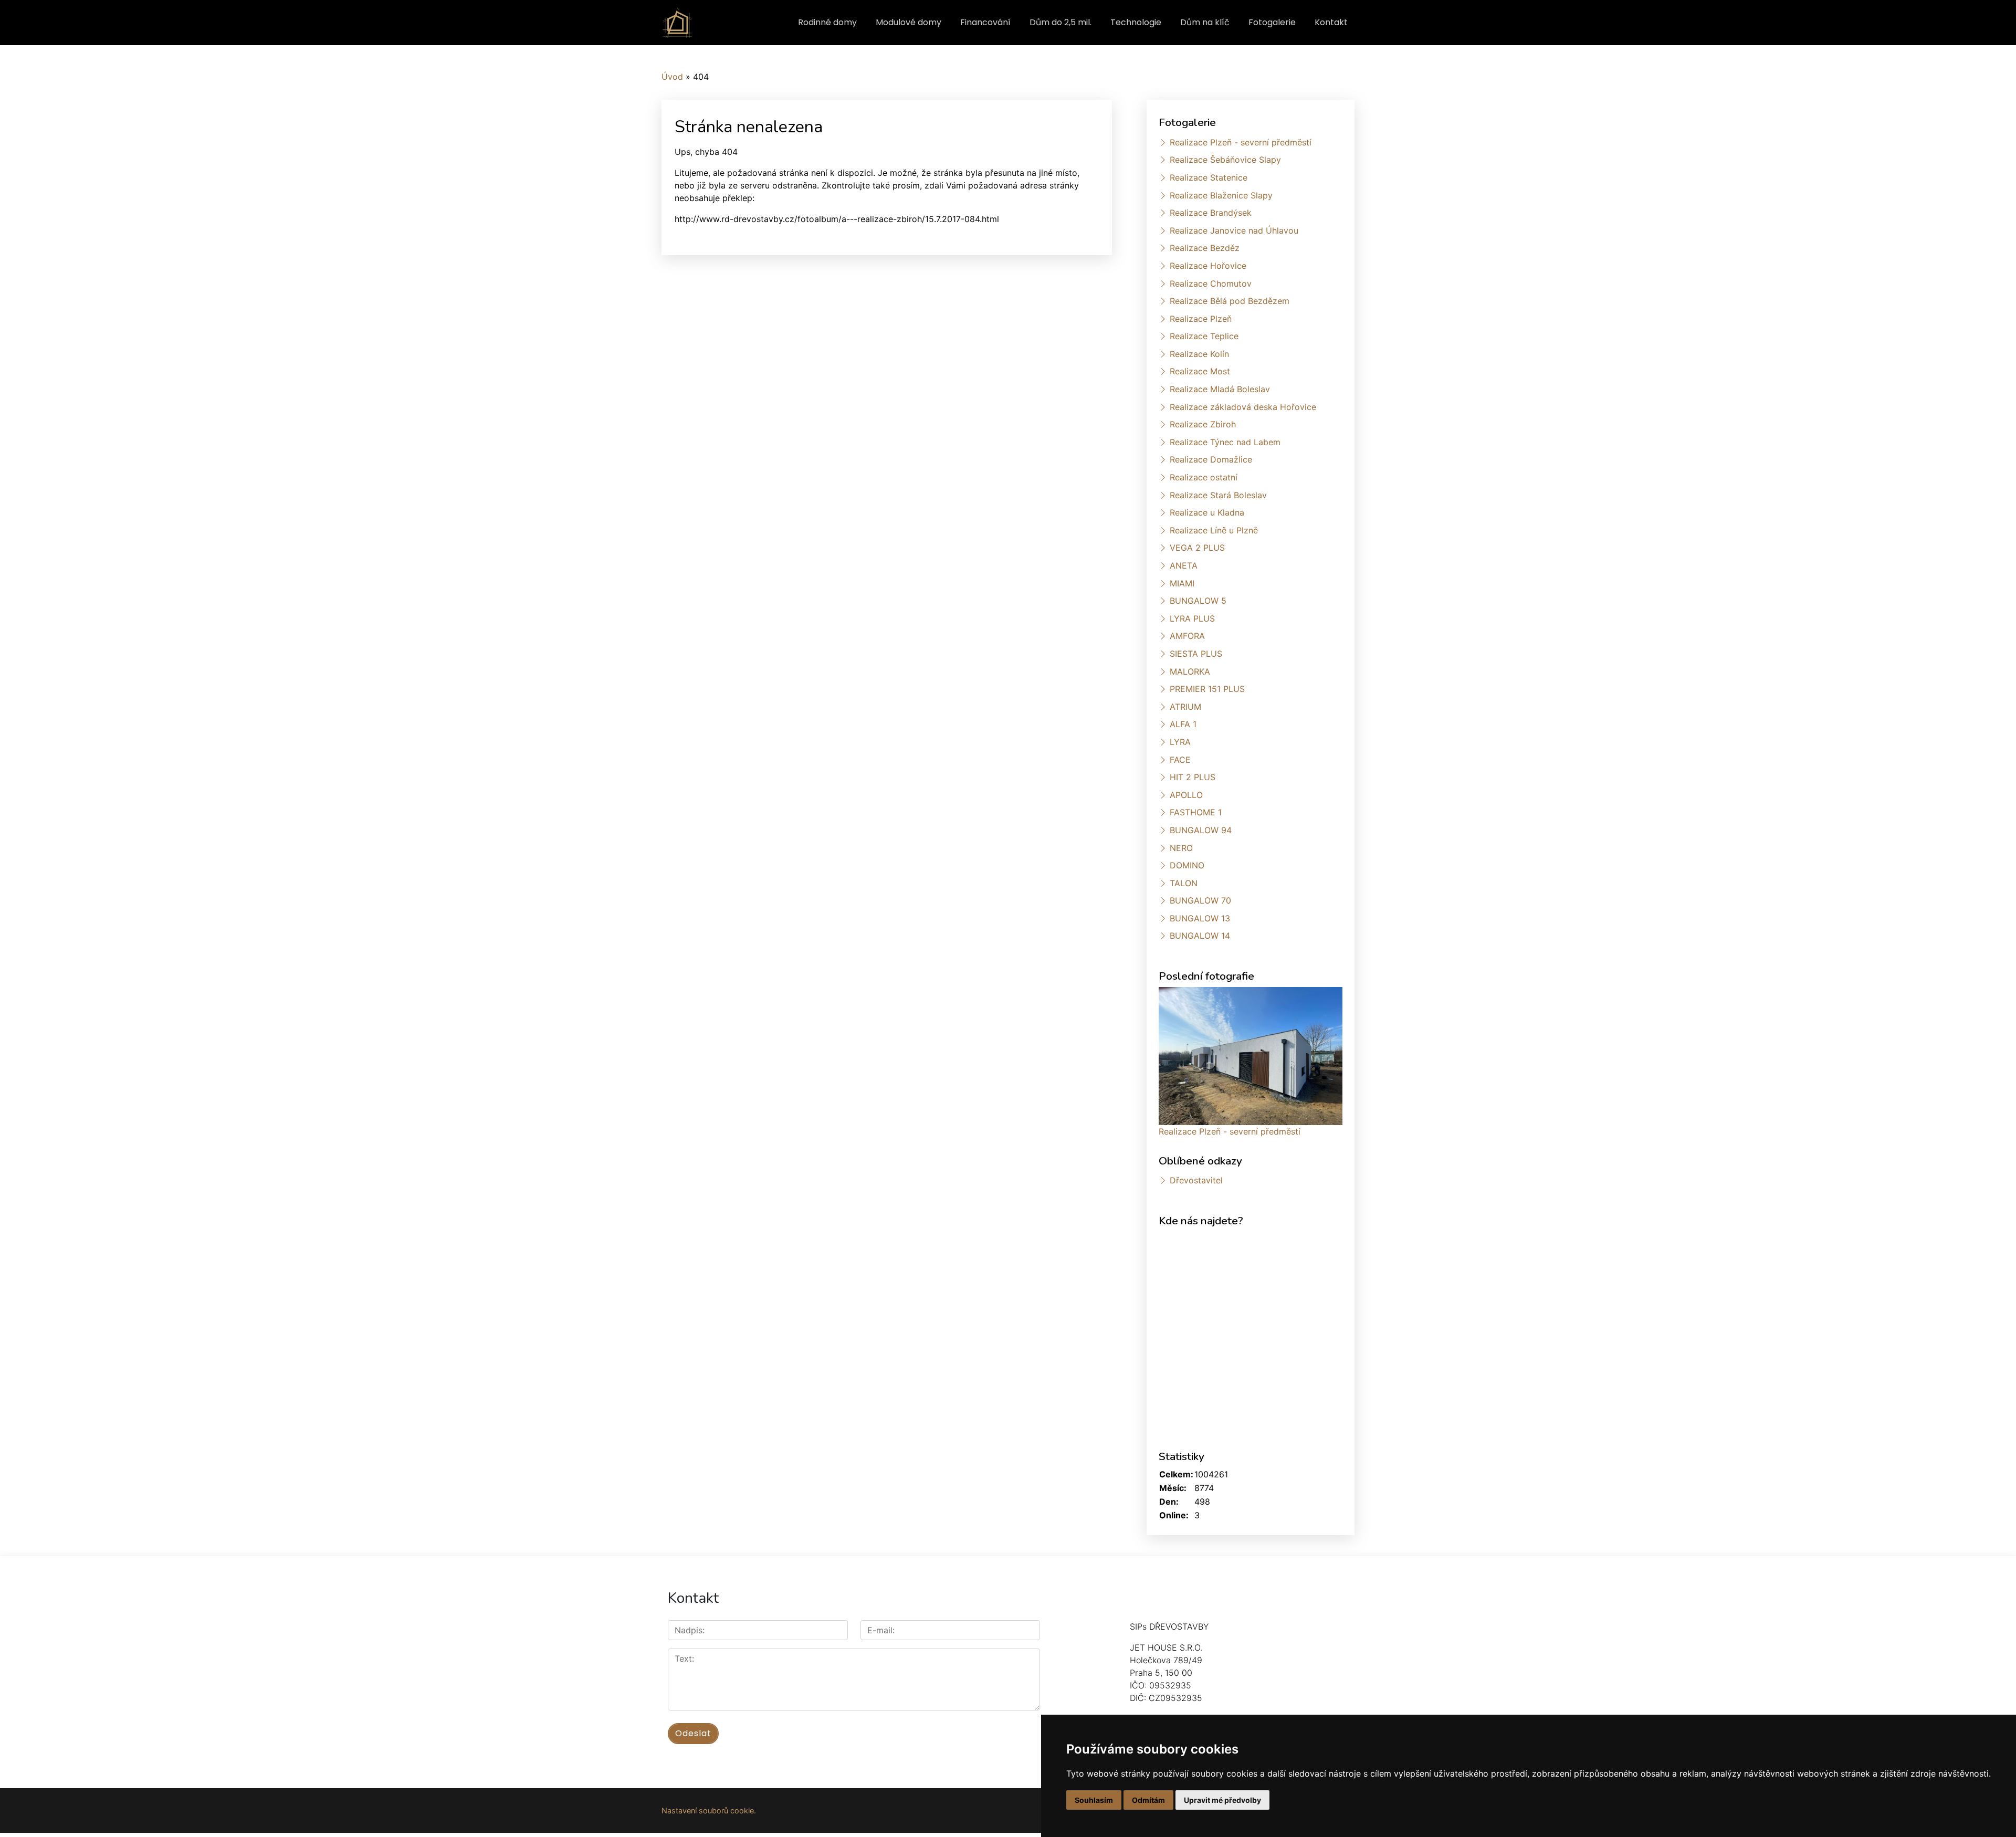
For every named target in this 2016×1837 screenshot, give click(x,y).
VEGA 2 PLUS (1197, 548)
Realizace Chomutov (1211, 284)
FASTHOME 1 (1196, 812)
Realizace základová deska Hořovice (1243, 407)
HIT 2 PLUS (1193, 777)
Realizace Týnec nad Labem (1225, 442)
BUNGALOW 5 (1198, 601)
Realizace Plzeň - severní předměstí (1241, 142)
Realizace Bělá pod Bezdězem (1230, 301)
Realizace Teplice (1204, 336)
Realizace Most (1200, 371)
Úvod (672, 77)
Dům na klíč (1205, 22)
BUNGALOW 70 (1200, 900)
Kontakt (1331, 22)
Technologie (1136, 22)
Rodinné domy (827, 22)
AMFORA (1187, 636)
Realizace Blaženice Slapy (1221, 195)
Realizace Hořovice (1208, 266)
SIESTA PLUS (1196, 654)
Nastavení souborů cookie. (709, 1810)
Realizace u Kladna (1207, 512)
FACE (1180, 760)
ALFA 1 (1183, 724)
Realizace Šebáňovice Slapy (1225, 160)
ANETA (1184, 565)
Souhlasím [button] (1094, 1800)
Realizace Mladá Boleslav (1220, 389)
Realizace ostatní (1204, 477)
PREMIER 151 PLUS (1207, 689)
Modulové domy (909, 22)
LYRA (1180, 742)
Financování (985, 22)
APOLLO (1186, 795)
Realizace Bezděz (1205, 248)
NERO (1181, 848)
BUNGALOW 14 (1200, 936)
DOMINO (1187, 865)
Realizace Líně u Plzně (1214, 530)
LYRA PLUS (1192, 618)
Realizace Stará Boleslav (1218, 495)
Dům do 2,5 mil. (1060, 22)
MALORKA (1190, 671)
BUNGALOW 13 (1200, 918)
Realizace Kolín (1199, 354)
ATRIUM (1185, 707)
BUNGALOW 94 (1201, 830)
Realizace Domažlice (1211, 459)
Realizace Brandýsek (1211, 213)
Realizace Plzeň (1201, 319)
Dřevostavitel (1196, 1180)
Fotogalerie (1272, 22)
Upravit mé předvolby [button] (1222, 1800)
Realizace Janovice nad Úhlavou (1234, 230)
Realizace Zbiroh (1203, 424)
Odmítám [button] (1148, 1800)
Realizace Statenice (1209, 177)
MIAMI (1182, 583)
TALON (1184, 883)
